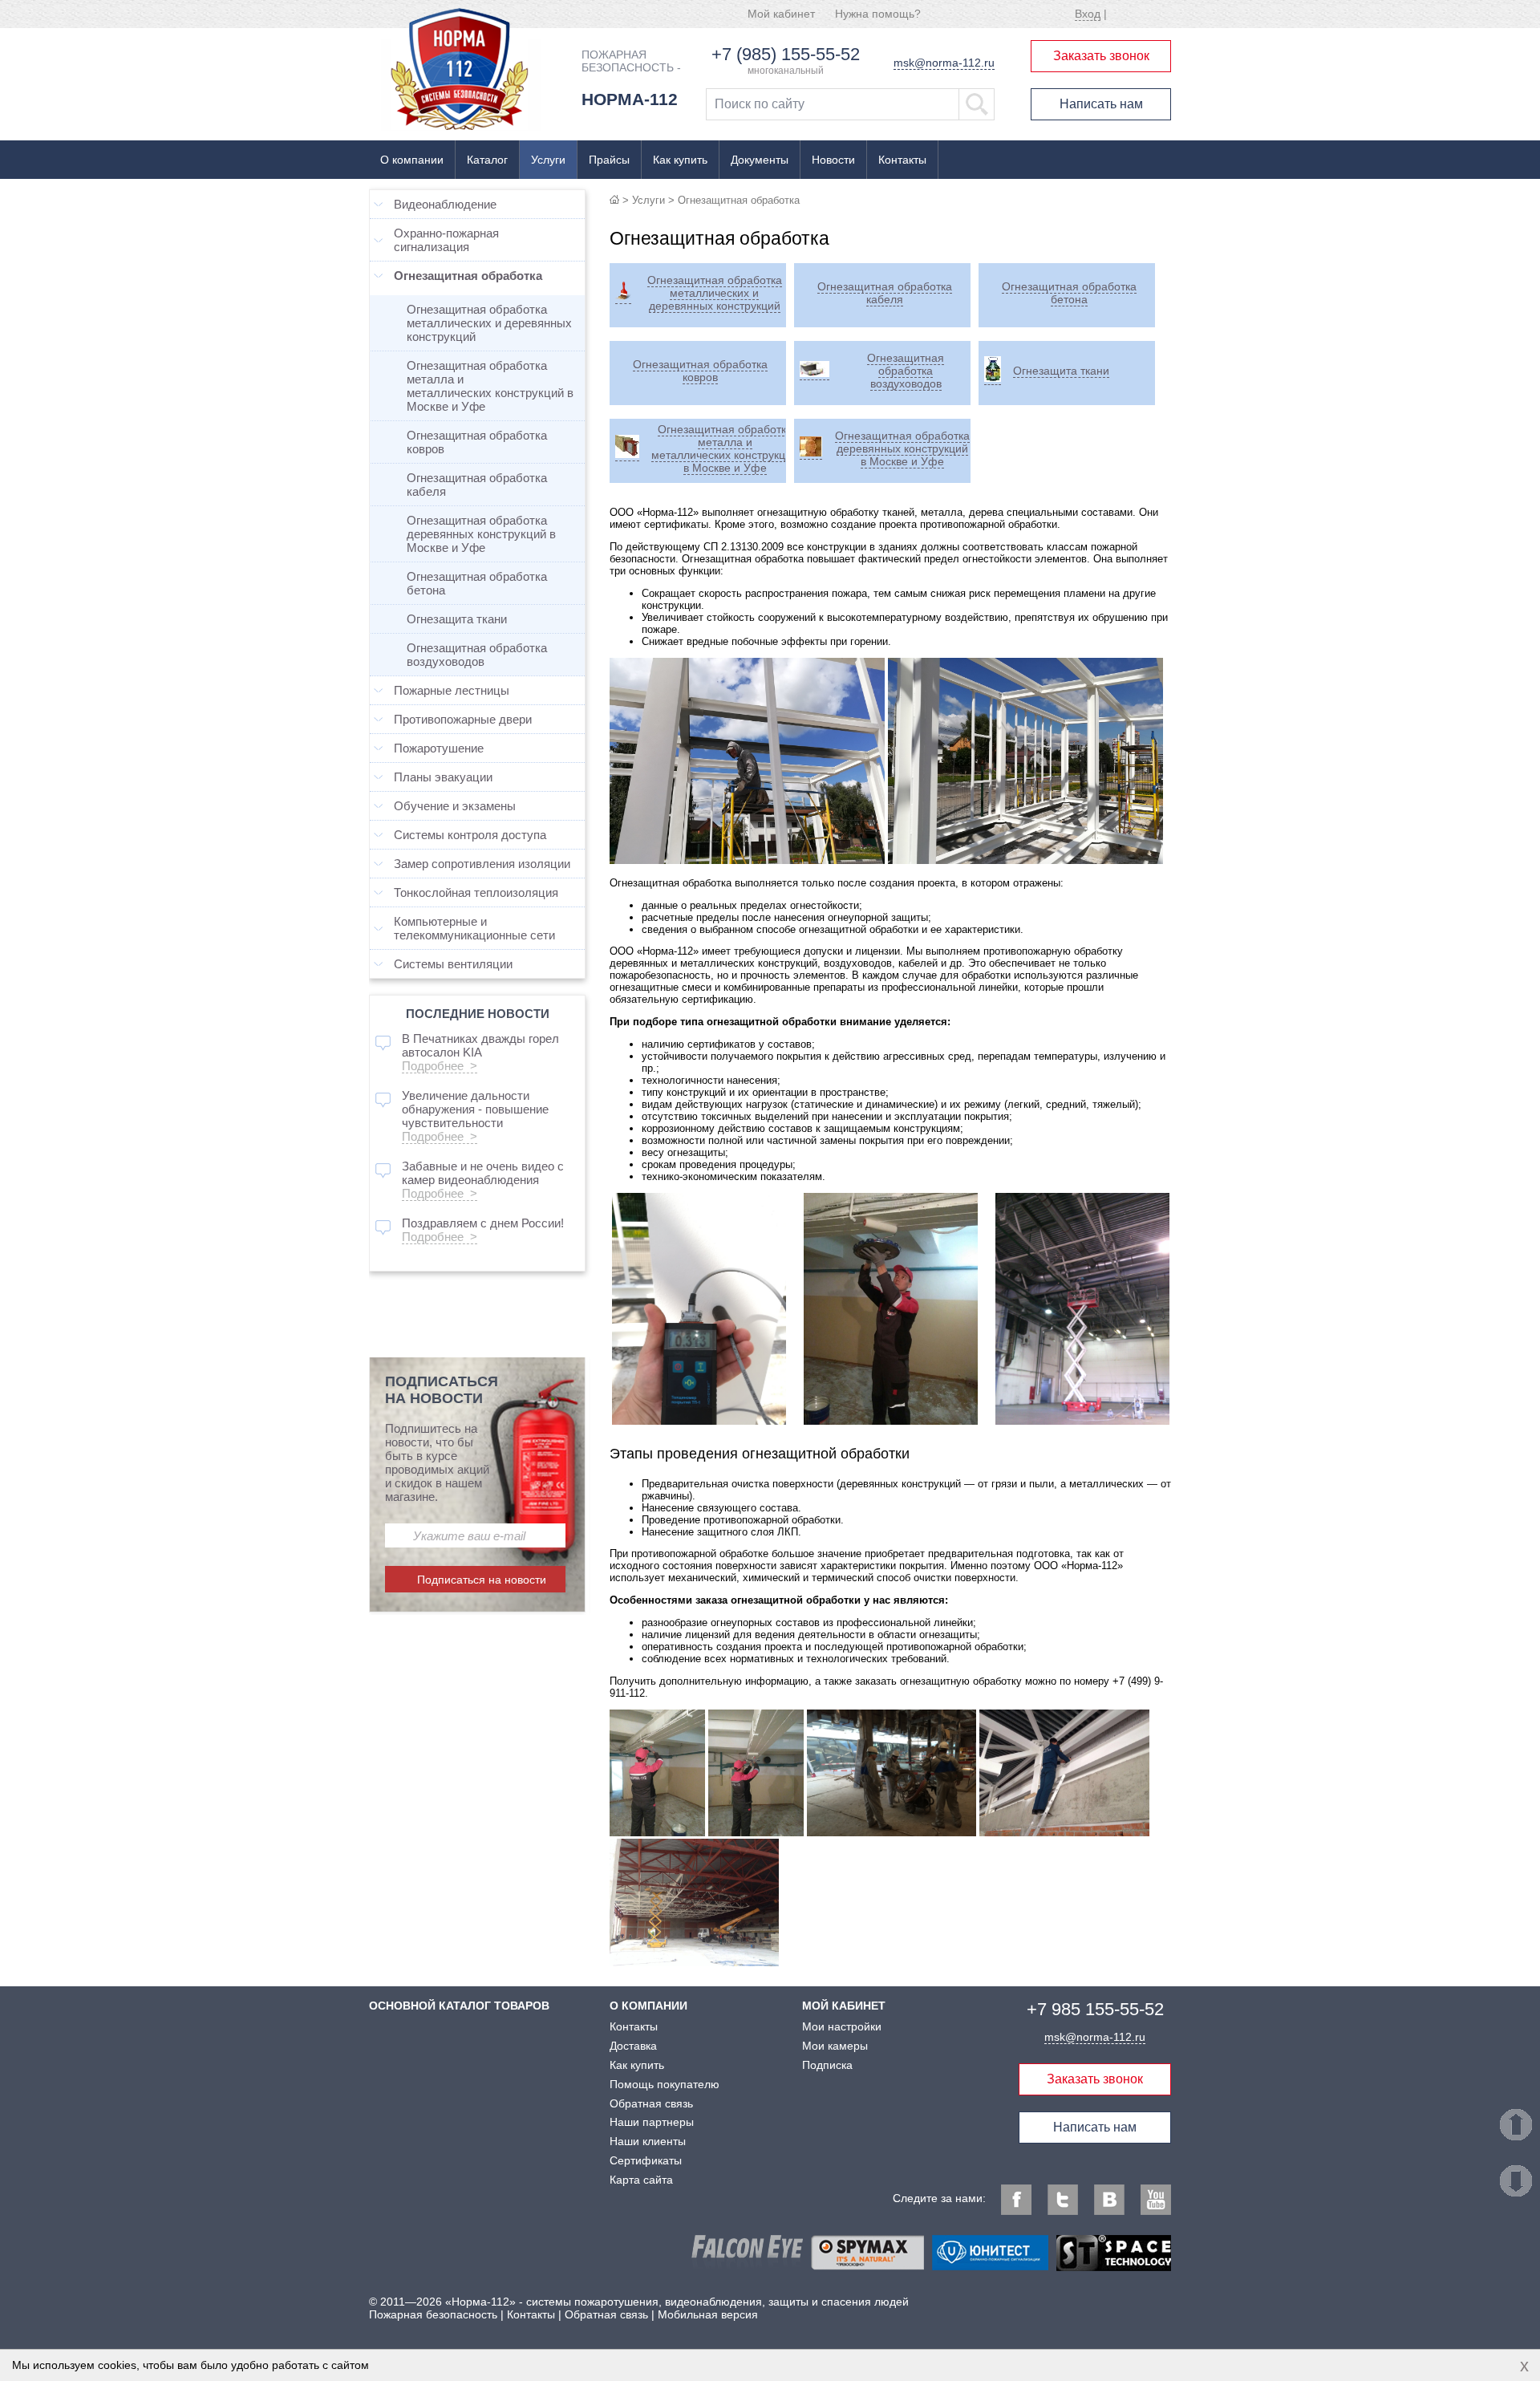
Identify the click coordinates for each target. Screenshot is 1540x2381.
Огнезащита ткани (457, 619)
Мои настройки (842, 2026)
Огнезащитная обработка (468, 276)
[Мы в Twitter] (1063, 2200)
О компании (412, 160)
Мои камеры (835, 2046)
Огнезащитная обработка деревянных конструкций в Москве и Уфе (481, 534)
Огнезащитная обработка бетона (477, 583)
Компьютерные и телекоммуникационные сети (474, 928)
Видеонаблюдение (445, 204)
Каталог (487, 160)
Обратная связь (651, 2103)
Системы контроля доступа (470, 835)
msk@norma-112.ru (944, 63)
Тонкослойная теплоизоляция (476, 892)
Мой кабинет (781, 14)
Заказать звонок (1101, 56)
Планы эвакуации (443, 777)
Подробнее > (440, 1066)
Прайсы (609, 160)
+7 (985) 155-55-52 (786, 54)
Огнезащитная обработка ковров (477, 442)
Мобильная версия (708, 2314)
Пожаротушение (439, 748)
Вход (1088, 14)
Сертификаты (646, 2160)
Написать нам (1101, 104)
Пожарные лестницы (452, 690)
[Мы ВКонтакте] (1109, 2200)
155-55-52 (1095, 2009)
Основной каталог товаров (459, 2006)
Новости (833, 160)
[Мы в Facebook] (1016, 2200)
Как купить (680, 160)
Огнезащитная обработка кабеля (477, 485)
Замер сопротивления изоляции (482, 864)
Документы (760, 160)
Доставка (633, 2046)
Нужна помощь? (878, 14)
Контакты (902, 160)
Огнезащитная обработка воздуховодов (477, 655)
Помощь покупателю (665, 2084)
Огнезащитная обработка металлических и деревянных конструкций (489, 323)
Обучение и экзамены (455, 806)
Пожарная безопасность (433, 2314)
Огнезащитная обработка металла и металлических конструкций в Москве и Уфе (490, 386)
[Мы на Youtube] (1156, 2200)
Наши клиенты (648, 2141)
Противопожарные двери (463, 719)
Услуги (548, 160)
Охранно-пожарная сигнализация (446, 240)
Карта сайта (641, 2180)
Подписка (827, 2065)
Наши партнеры (652, 2122)
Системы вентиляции (453, 964)
